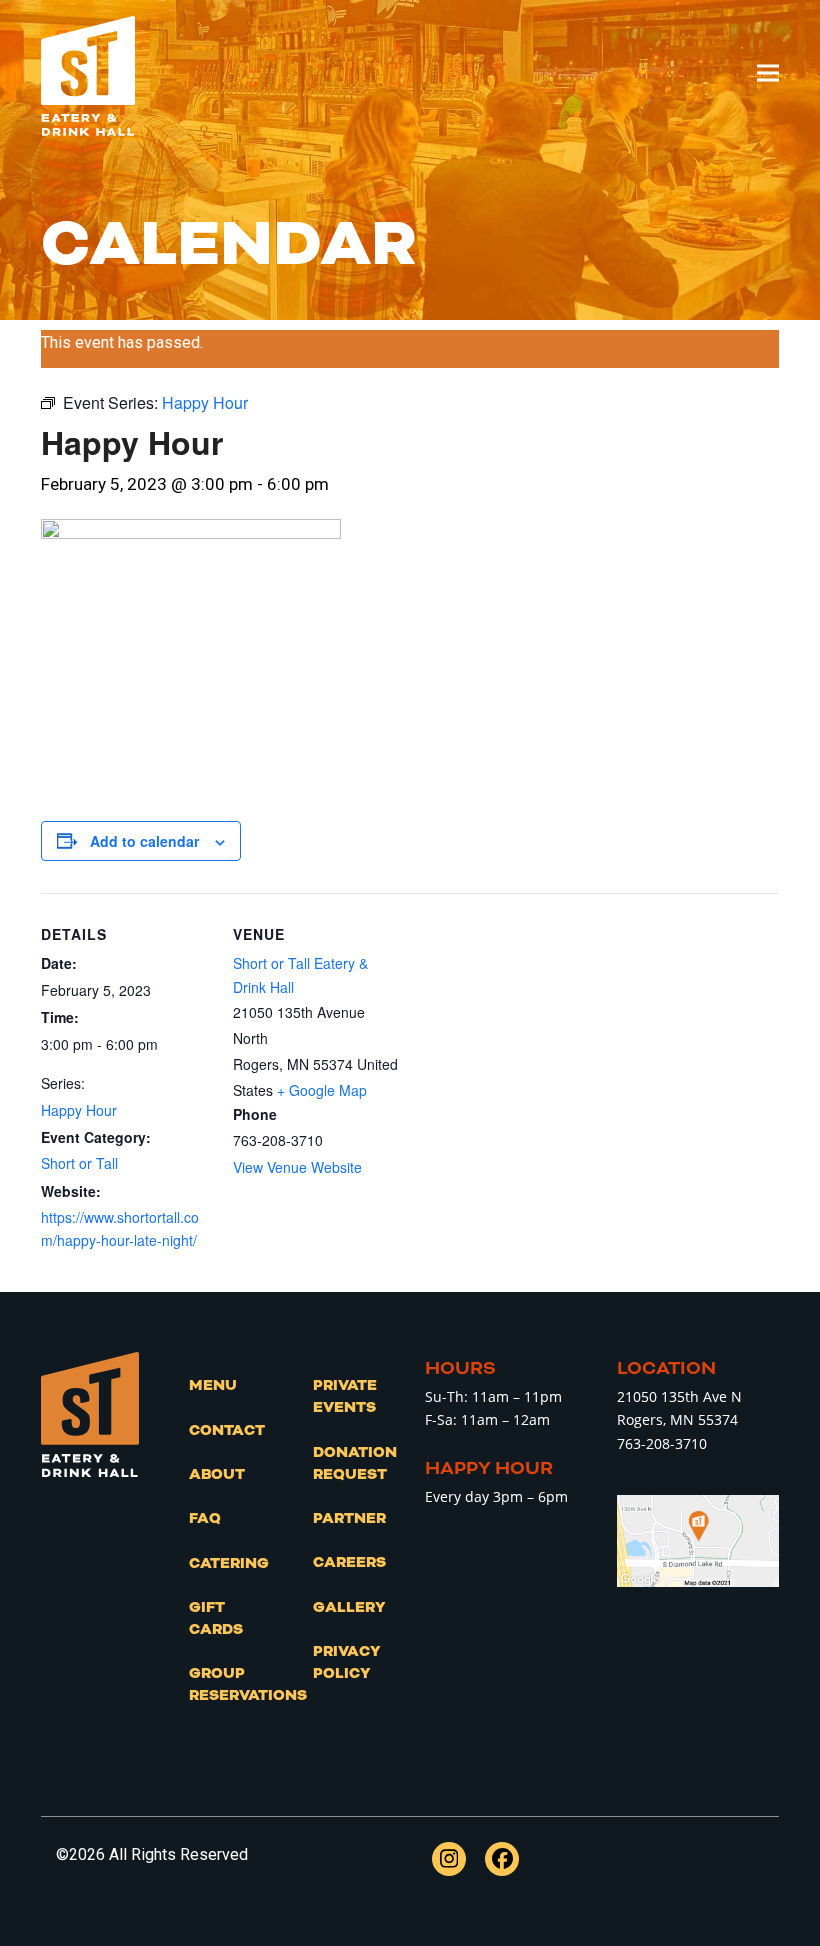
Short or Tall (79, 1163)
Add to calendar (144, 841)
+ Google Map (322, 1090)
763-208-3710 (662, 1443)
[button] (768, 73)
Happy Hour (79, 1110)
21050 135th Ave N (679, 1396)
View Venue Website (297, 1167)
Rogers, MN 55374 (677, 1419)
